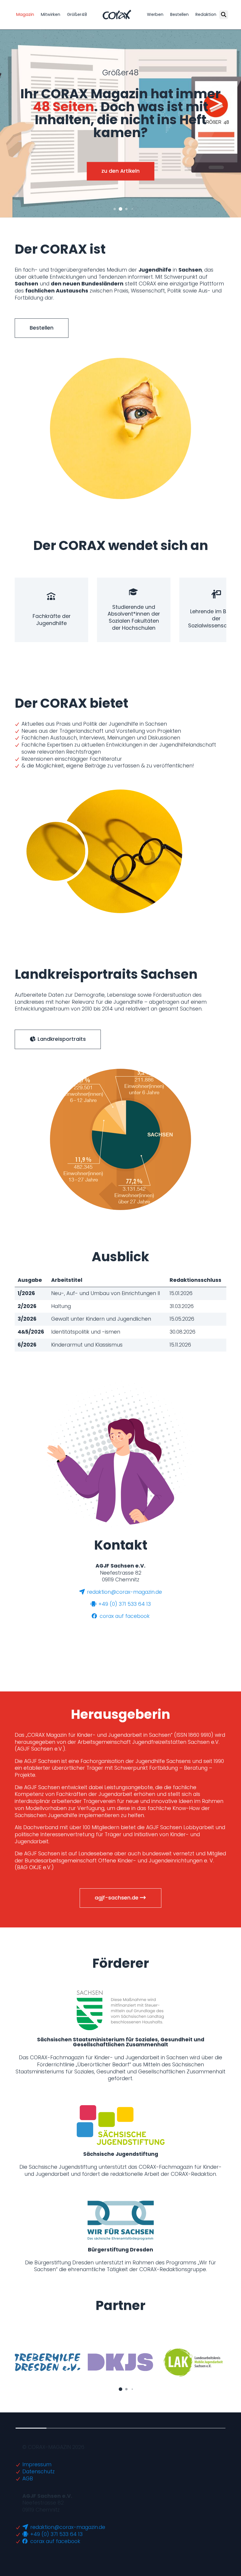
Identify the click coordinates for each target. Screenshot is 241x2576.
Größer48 (77, 14)
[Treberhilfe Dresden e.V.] (47, 2362)
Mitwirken (51, 14)
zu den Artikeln (120, 171)
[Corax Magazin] (117, 15)
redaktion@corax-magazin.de (124, 1592)
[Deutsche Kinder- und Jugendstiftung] (120, 2362)
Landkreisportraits (61, 1039)
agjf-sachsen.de (117, 1898)
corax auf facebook (124, 1616)
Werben (155, 14)
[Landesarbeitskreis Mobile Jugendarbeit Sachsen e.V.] (194, 2362)
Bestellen (179, 14)
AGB (28, 2479)
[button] (115, 209)
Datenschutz (39, 2472)
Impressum (37, 2464)
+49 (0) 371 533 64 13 (124, 1604)
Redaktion (206, 14)
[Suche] (224, 15)
